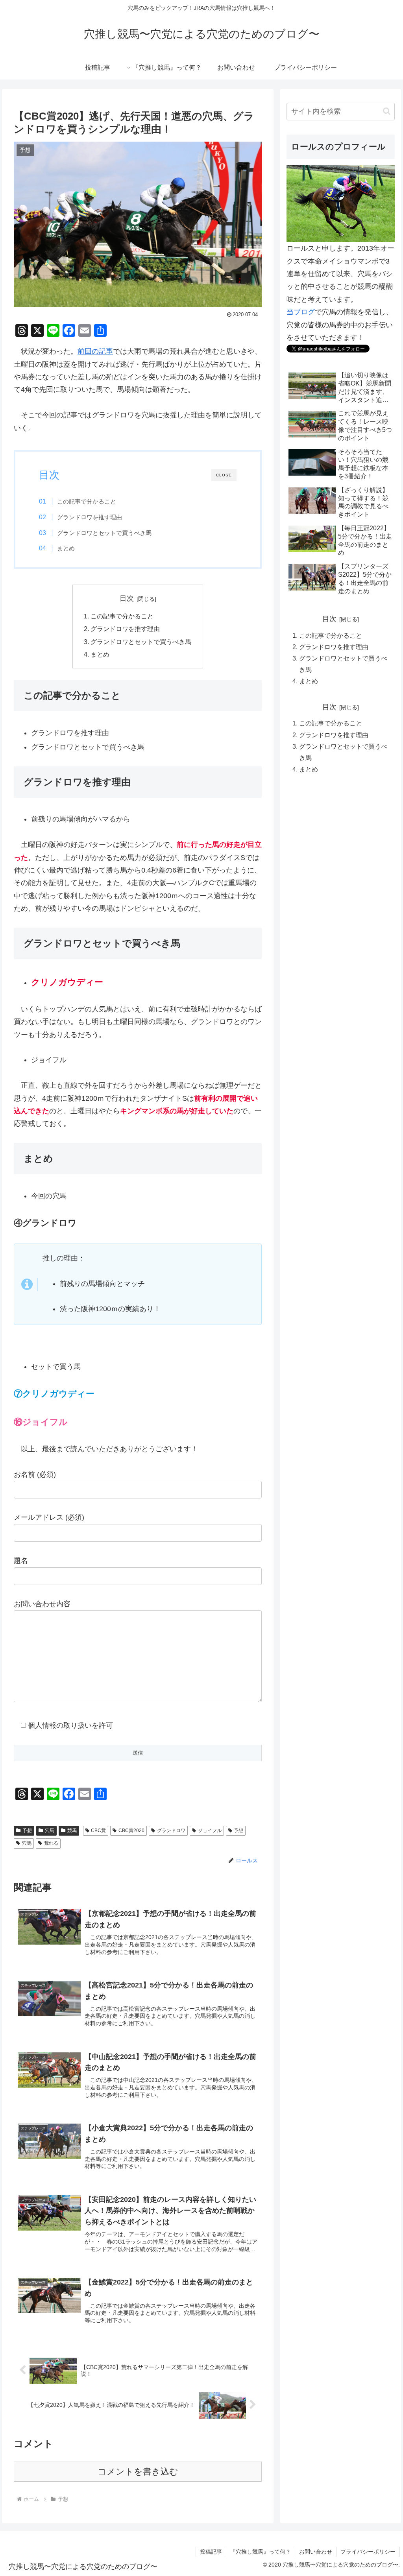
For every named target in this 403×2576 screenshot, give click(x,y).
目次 (127, 598)
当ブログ (301, 312)
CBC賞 (98, 1831)
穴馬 (50, 1831)
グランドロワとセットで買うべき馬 (104, 533)
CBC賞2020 (131, 1831)
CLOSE (224, 475)
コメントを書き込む (138, 2472)
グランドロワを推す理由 (90, 517)
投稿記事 (211, 2552)
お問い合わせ (316, 2552)
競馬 (72, 1831)
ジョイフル (210, 1831)
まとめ (66, 548)
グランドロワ (171, 1831)
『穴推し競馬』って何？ (261, 2552)
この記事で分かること (87, 501)
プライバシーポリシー (368, 2552)
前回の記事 (95, 351)
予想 (27, 1831)
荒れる (51, 1843)
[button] (387, 111)
